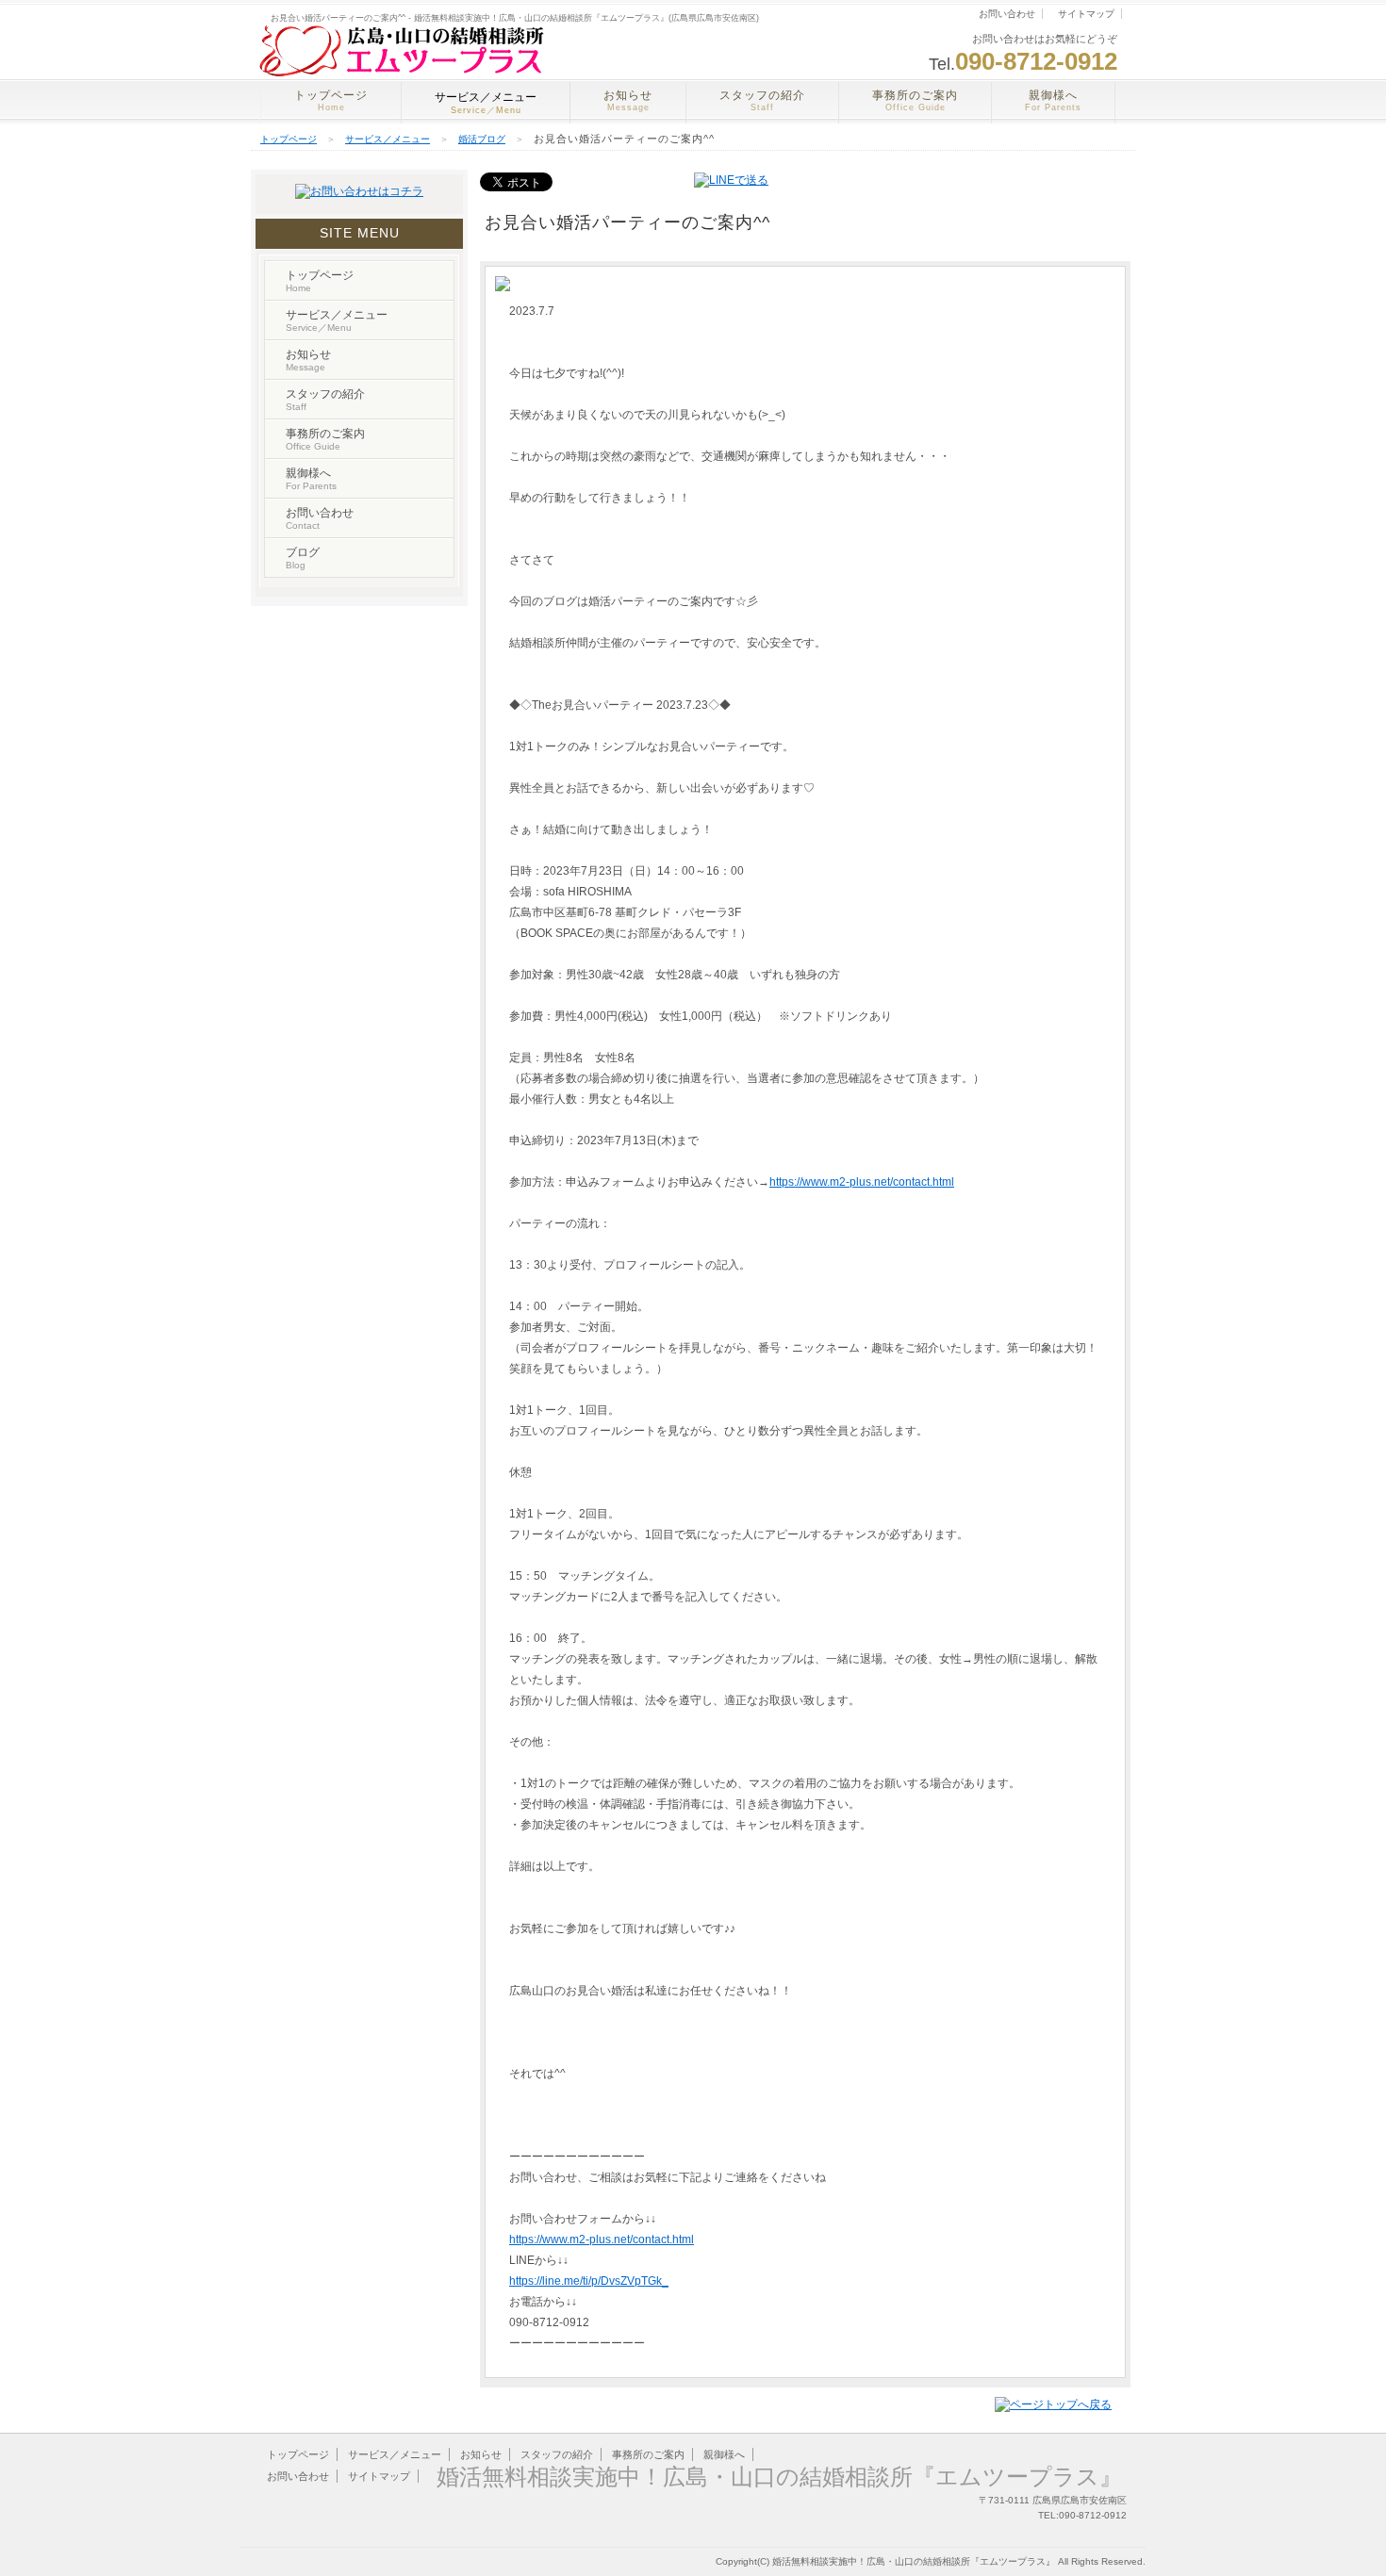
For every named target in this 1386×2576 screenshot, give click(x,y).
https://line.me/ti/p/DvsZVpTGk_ (589, 2281)
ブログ (303, 558)
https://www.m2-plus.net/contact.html (862, 1182)
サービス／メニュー (388, 139)
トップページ (331, 100)
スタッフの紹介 (762, 100)
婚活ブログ (482, 139)
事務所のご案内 (915, 100)
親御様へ (1053, 100)
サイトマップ (1086, 14)
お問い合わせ (1007, 14)
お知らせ (628, 100)
